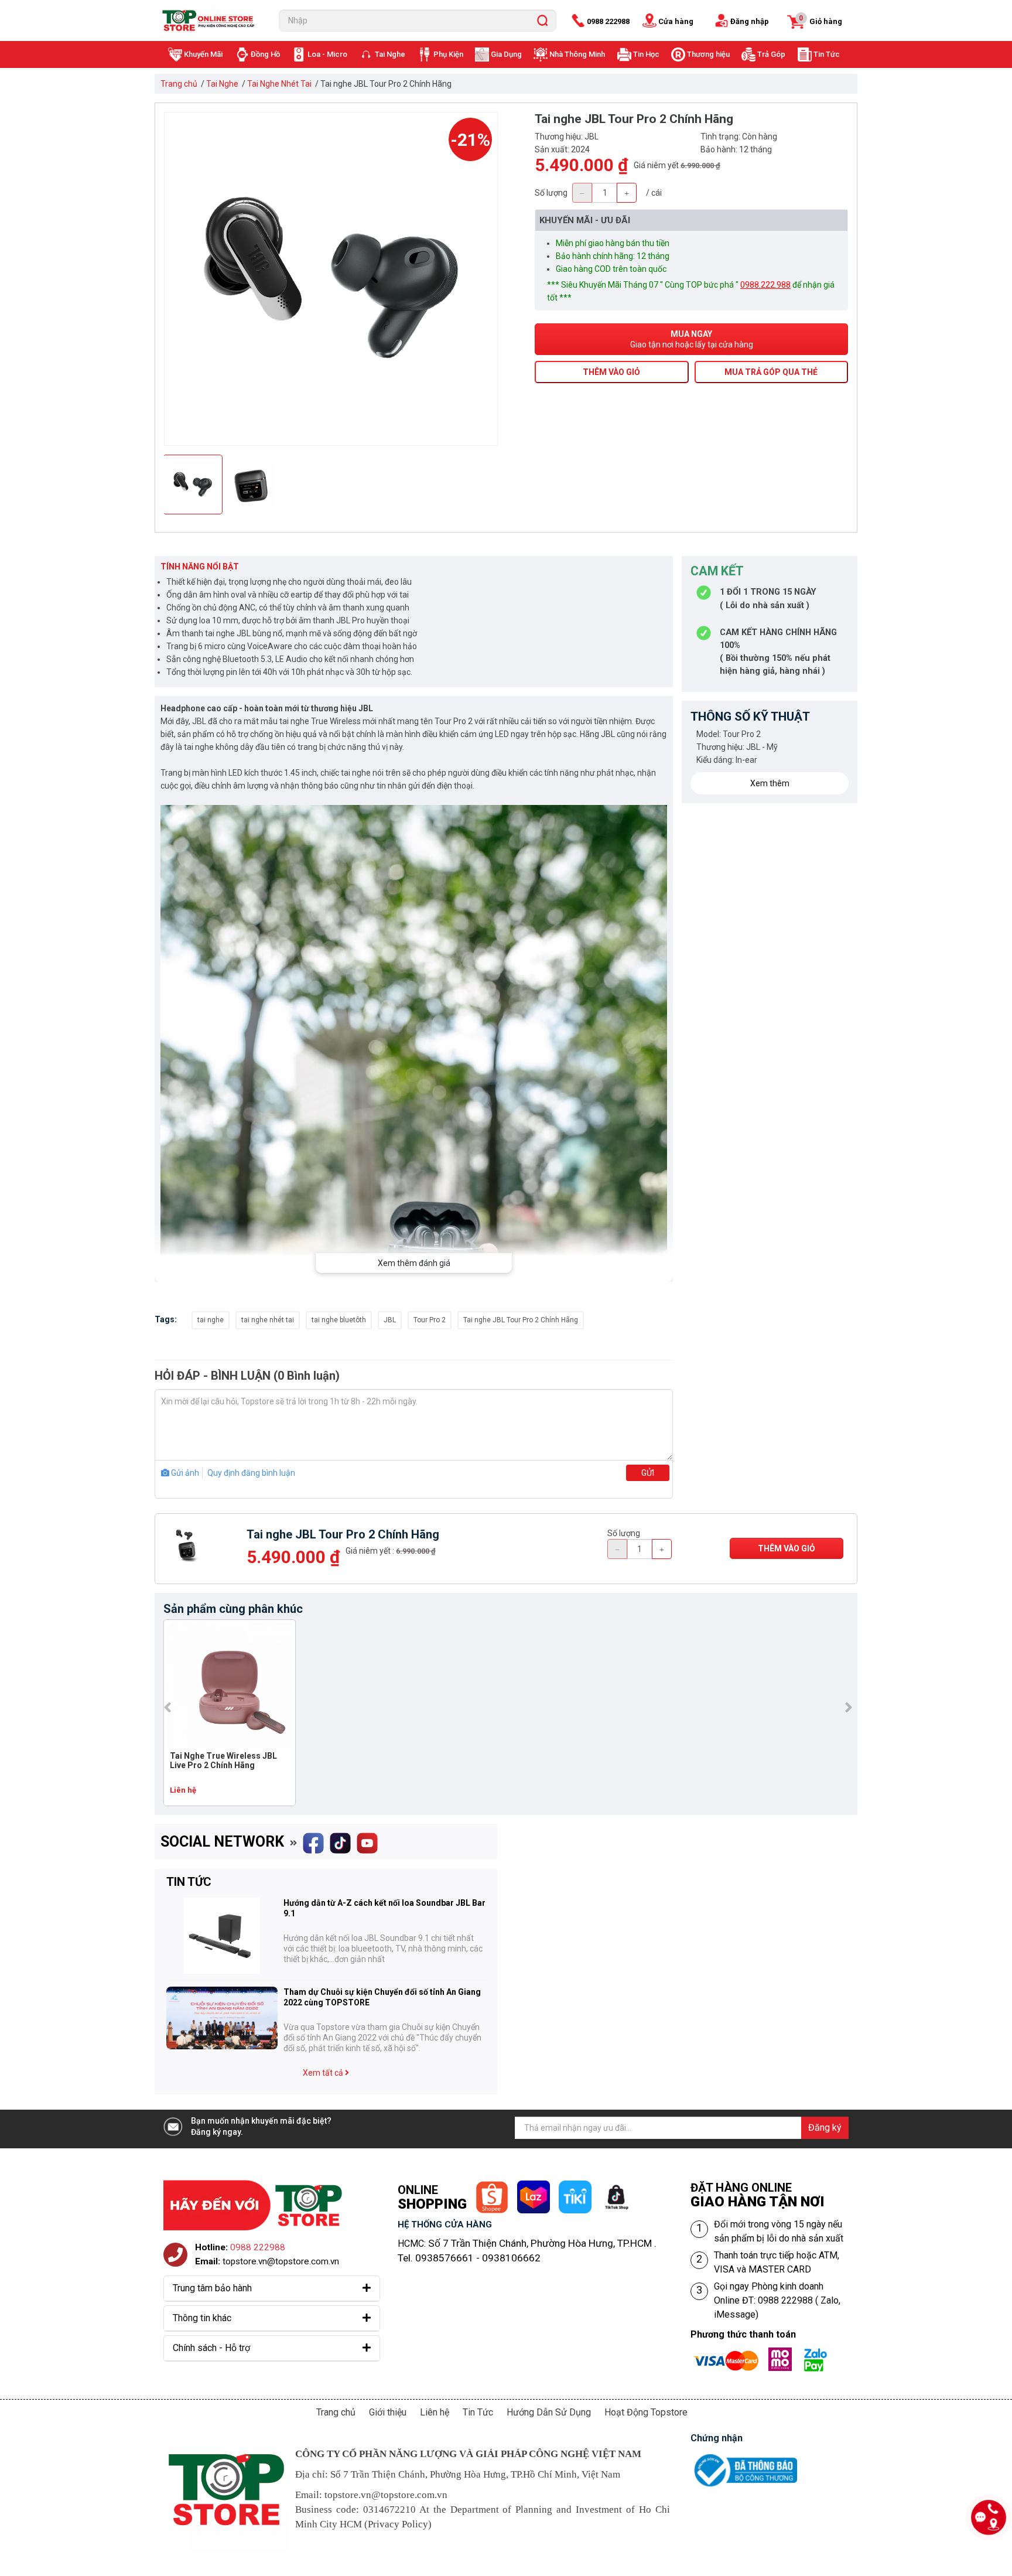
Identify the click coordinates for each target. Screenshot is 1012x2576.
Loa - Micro (327, 54)
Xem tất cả (324, 2073)
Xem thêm (770, 783)
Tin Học (646, 54)
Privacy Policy (398, 2524)
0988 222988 (608, 21)
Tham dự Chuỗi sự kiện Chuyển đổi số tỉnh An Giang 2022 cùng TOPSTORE (382, 1997)
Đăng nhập (750, 21)
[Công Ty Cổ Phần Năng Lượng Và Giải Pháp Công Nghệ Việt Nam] (211, 21)
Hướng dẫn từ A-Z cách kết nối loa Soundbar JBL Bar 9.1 (384, 1908)
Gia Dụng (506, 54)
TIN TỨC (189, 1882)
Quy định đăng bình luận (251, 1473)
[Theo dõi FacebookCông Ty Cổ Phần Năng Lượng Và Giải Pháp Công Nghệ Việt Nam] (313, 1839)
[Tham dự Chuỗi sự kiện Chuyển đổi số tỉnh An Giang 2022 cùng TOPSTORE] (222, 2018)
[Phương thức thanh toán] (764, 2355)
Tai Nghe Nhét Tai (279, 84)
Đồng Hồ (265, 54)
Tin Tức (827, 54)
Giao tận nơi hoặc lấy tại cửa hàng (692, 339)
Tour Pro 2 (430, 1320)
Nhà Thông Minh (577, 54)
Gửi (648, 1473)
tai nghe (211, 1320)
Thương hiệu (708, 54)
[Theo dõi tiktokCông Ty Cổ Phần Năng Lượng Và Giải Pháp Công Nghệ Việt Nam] (340, 1839)
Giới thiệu (388, 2412)
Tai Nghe (390, 54)
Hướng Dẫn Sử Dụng (549, 2412)
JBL (390, 1320)
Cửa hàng (676, 21)
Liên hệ (435, 2412)
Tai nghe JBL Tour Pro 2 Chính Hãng (521, 1320)
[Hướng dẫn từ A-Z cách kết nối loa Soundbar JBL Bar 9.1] (222, 1936)
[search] (542, 21)
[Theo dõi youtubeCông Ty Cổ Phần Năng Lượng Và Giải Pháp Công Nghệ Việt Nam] (367, 1839)
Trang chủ (179, 84)
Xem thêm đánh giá (414, 1263)
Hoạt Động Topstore (646, 2412)
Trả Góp (771, 54)
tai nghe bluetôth (339, 1320)
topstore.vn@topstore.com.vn (281, 2261)
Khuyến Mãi (203, 54)
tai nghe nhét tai (268, 1320)
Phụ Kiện (448, 54)
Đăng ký (825, 2128)
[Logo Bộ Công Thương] (744, 2456)
